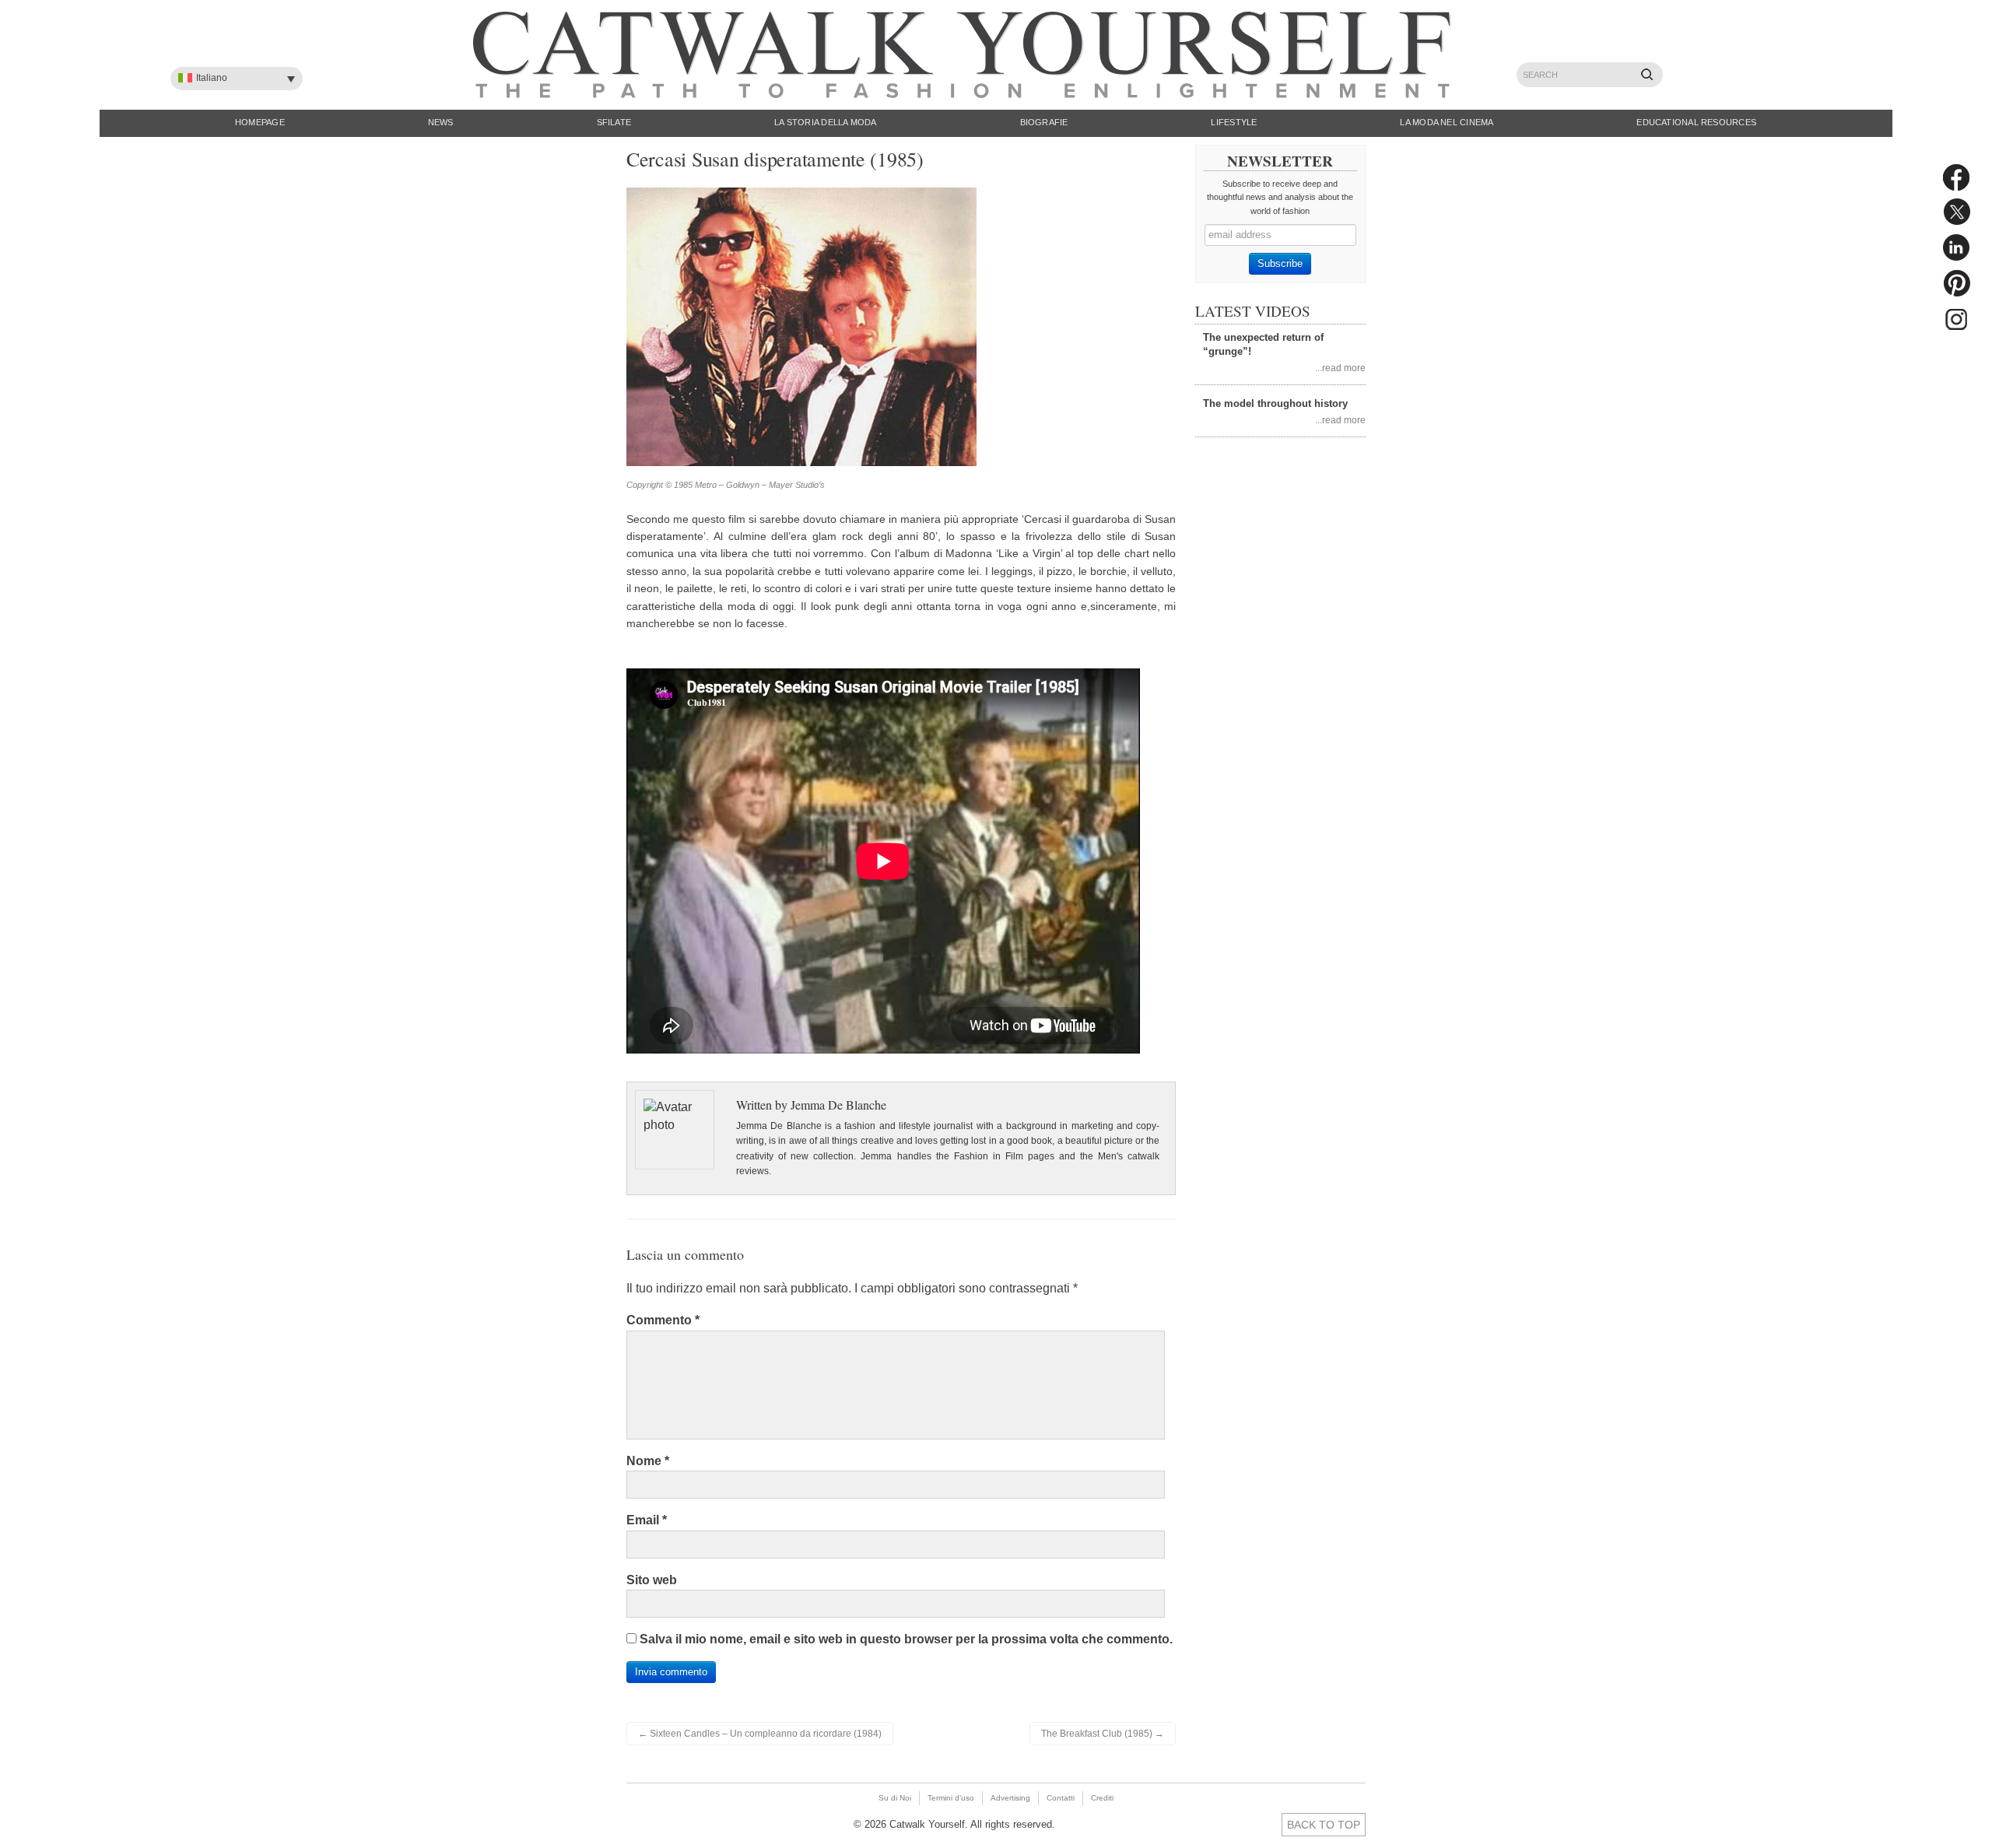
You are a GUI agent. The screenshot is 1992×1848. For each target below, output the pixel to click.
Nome (648, 1461)
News (441, 122)
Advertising (1010, 1798)
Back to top (1324, 1825)
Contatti (1061, 1798)
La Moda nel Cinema (1447, 122)
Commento (663, 1320)
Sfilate (614, 122)
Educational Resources (1696, 122)
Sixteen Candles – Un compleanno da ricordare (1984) (760, 1734)
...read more (1340, 368)
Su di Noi (895, 1798)
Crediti (1102, 1798)
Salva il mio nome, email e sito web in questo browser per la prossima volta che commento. (906, 1639)
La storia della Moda (825, 122)
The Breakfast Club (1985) (1103, 1734)
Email (647, 1520)
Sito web (652, 1580)
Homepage (260, 122)
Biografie (1044, 122)
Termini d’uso (951, 1798)
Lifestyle (1234, 122)
